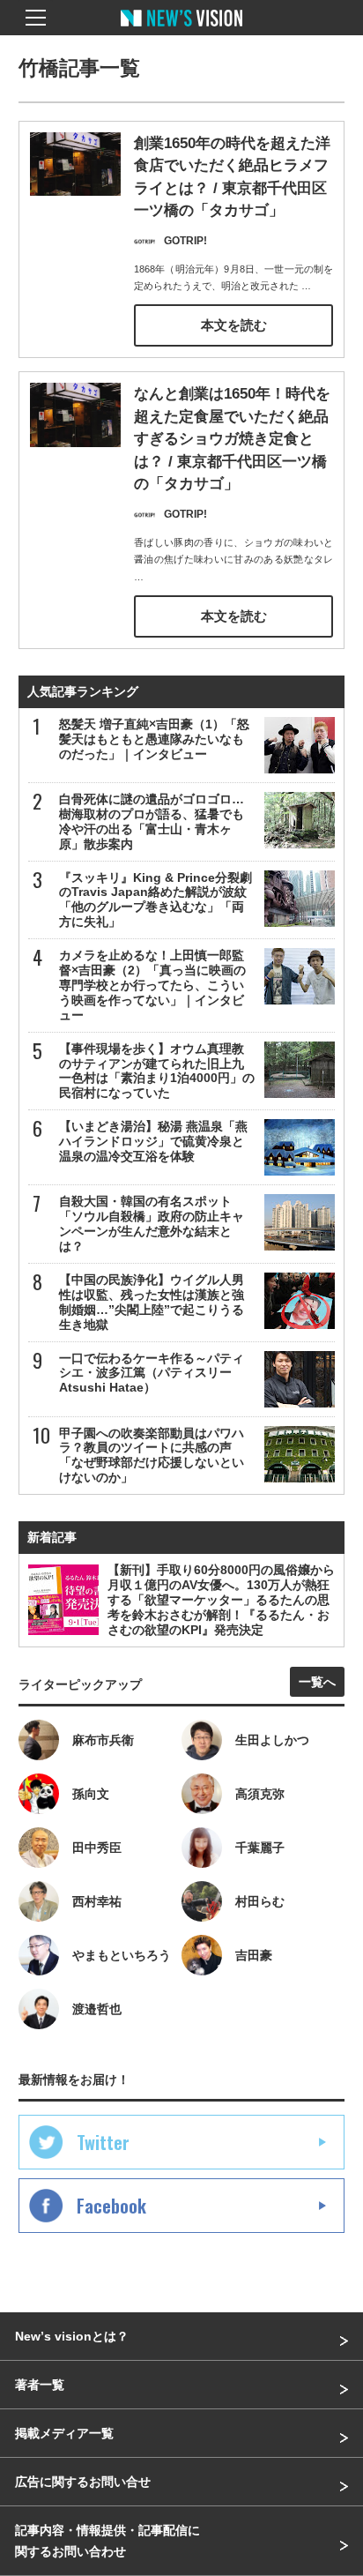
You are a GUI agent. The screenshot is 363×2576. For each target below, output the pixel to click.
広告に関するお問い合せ (83, 2482)
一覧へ (317, 1682)
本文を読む (234, 325)
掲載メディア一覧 (64, 2433)
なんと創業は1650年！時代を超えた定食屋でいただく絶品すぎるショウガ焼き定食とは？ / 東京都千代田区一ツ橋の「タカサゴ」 (232, 439)
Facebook (111, 2206)
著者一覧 (40, 2385)
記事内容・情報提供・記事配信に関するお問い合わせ (107, 2541)
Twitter (103, 2142)
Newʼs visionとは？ (72, 2336)
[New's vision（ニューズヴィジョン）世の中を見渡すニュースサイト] (181, 31)
